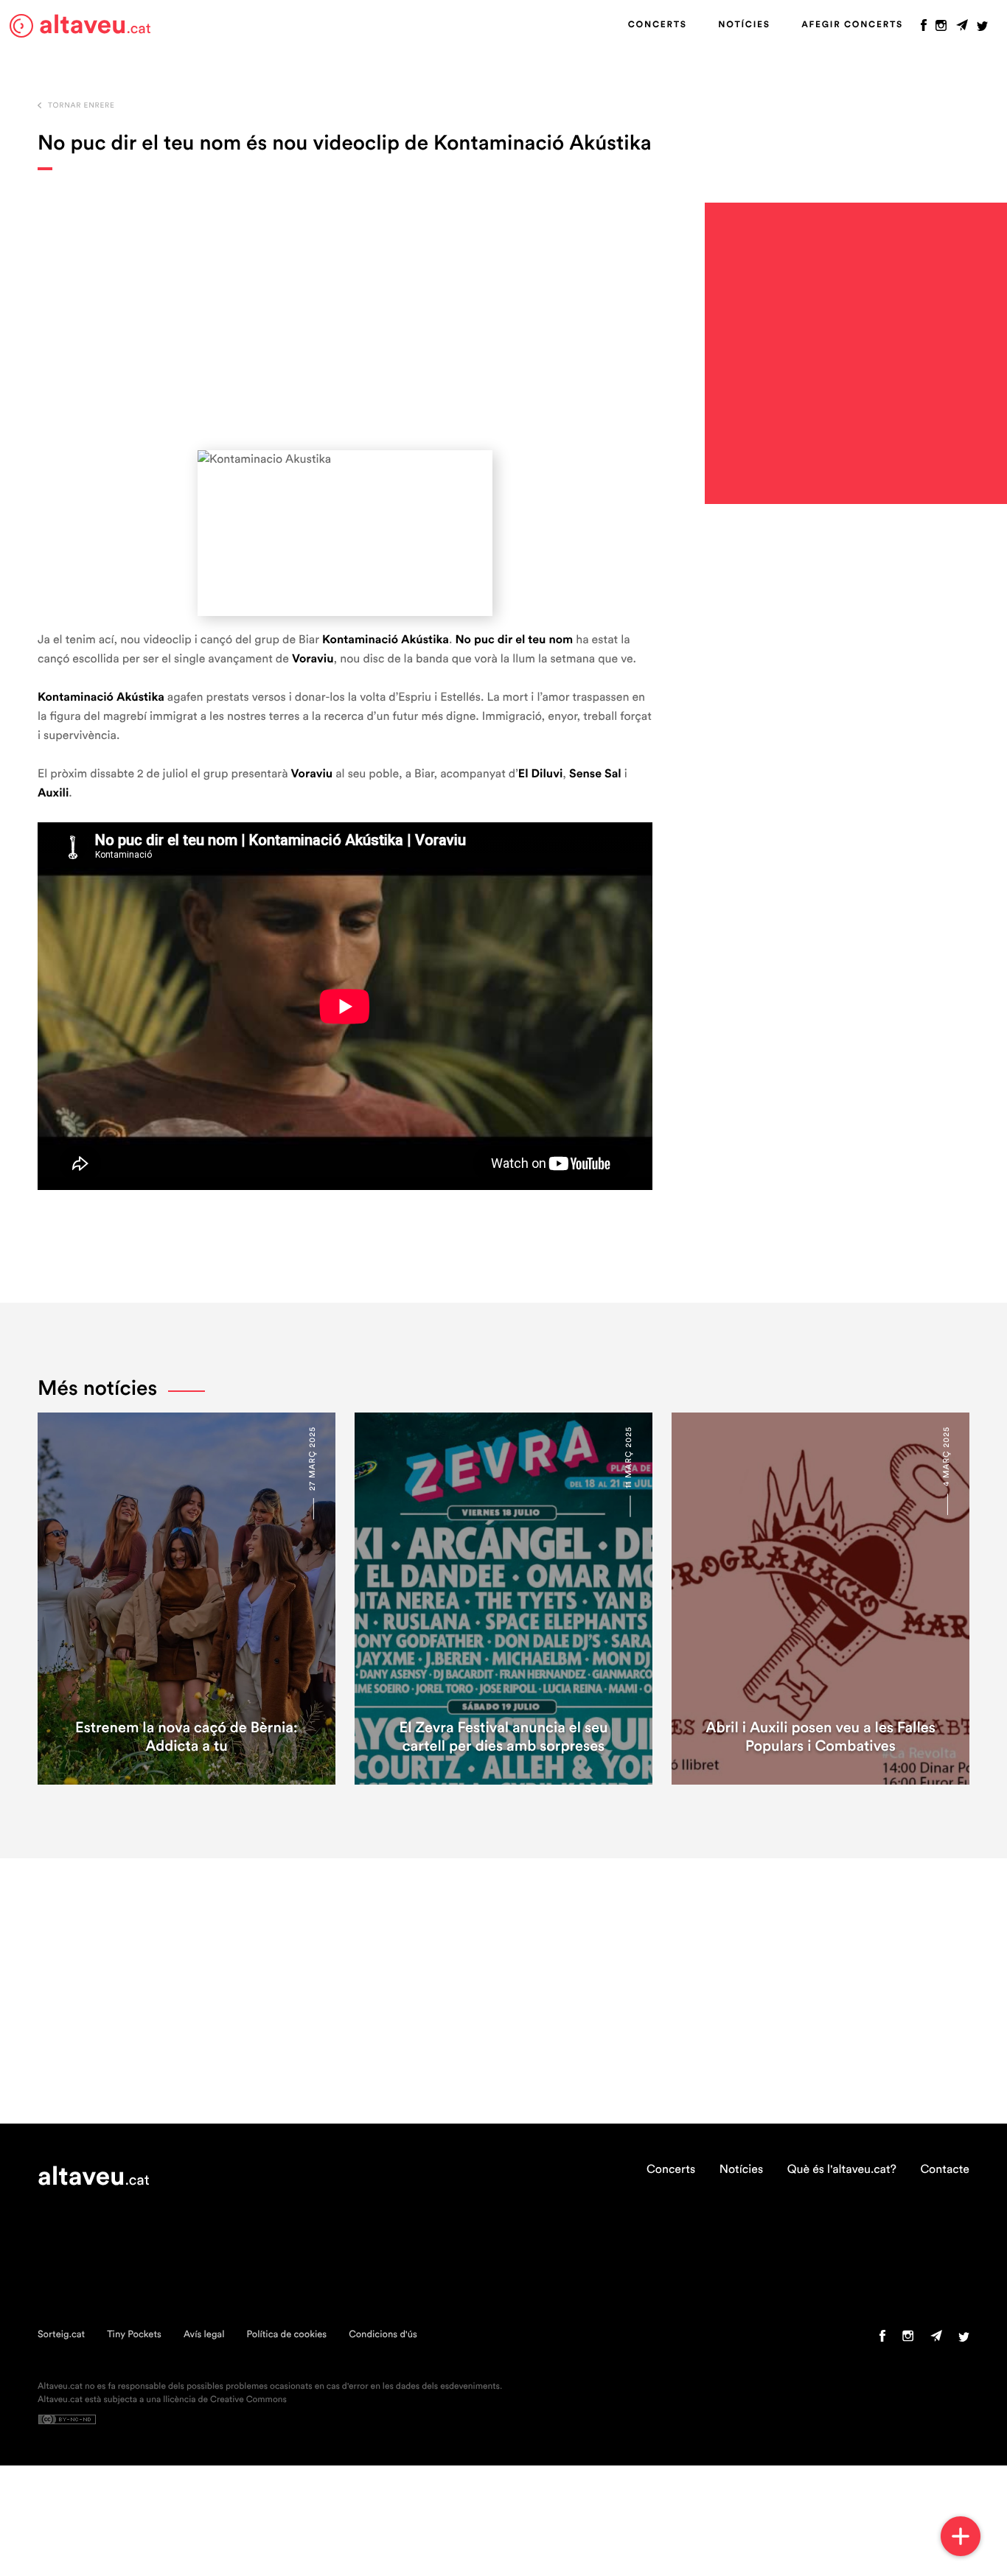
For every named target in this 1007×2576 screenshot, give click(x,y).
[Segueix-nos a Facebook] (924, 29)
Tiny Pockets (134, 2335)
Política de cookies (286, 2335)
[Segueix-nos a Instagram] (941, 29)
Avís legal (204, 2335)
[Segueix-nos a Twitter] (982, 29)
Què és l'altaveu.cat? (842, 2170)
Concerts (658, 25)
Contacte (945, 2170)
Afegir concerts (852, 25)
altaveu (95, 25)
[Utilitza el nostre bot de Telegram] (962, 29)
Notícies (744, 25)
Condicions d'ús (383, 2335)
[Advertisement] (345, 310)
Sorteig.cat (61, 2335)
